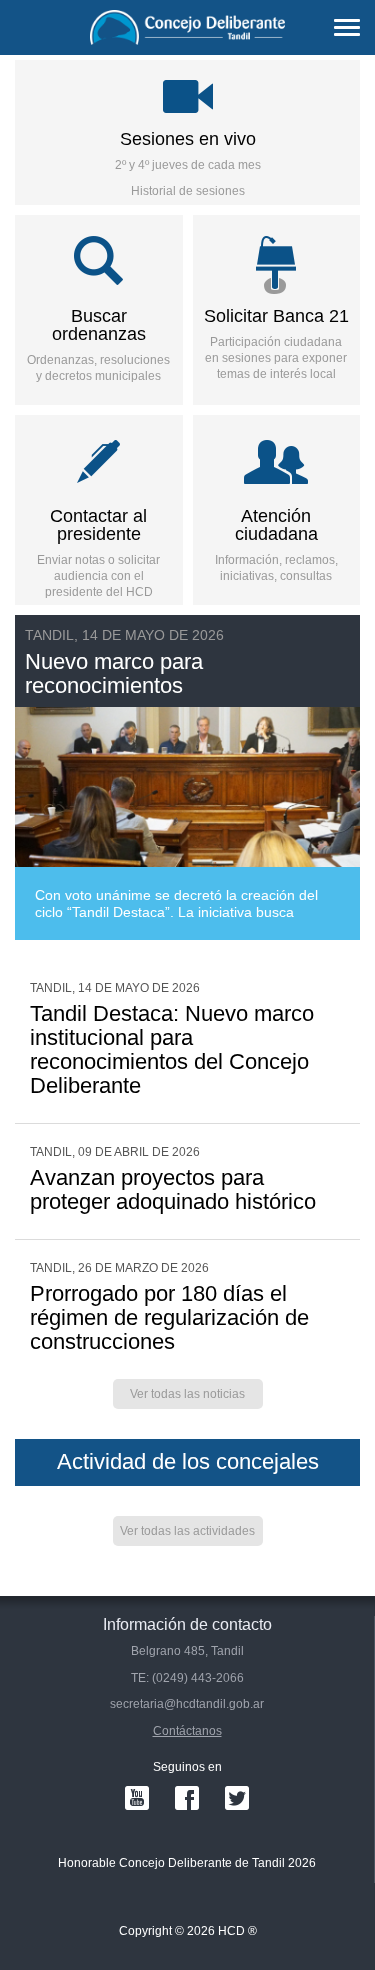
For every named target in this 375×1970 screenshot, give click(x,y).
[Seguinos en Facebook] (187, 1798)
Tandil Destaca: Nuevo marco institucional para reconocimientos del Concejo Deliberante (172, 1049)
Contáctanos (187, 1731)
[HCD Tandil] (187, 27)
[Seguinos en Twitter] (237, 1798)
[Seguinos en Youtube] (137, 1798)
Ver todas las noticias (187, 1394)
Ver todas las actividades (187, 1531)
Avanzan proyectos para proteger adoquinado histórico (173, 1189)
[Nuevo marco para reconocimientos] (187, 777)
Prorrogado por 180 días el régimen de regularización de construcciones (169, 1317)
